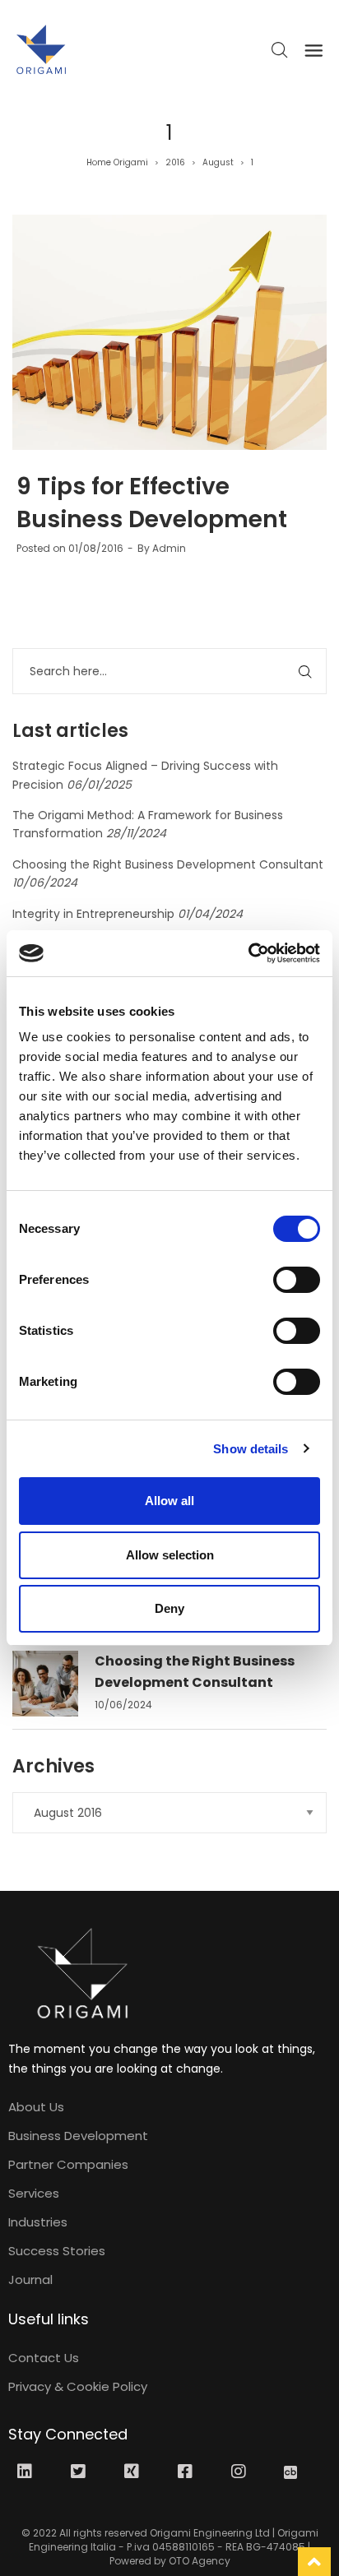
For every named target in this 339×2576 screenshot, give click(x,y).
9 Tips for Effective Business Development (152, 503)
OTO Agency (200, 2561)
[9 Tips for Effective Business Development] (169, 333)
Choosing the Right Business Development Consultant (168, 864)
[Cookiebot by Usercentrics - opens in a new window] (248, 953)
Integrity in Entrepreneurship (93, 914)
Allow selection (170, 1555)
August (218, 162)
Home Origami (117, 162)
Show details (251, 1449)
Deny (169, 1608)
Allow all (169, 1501)
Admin (169, 548)
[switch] (297, 1280)
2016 (175, 162)
